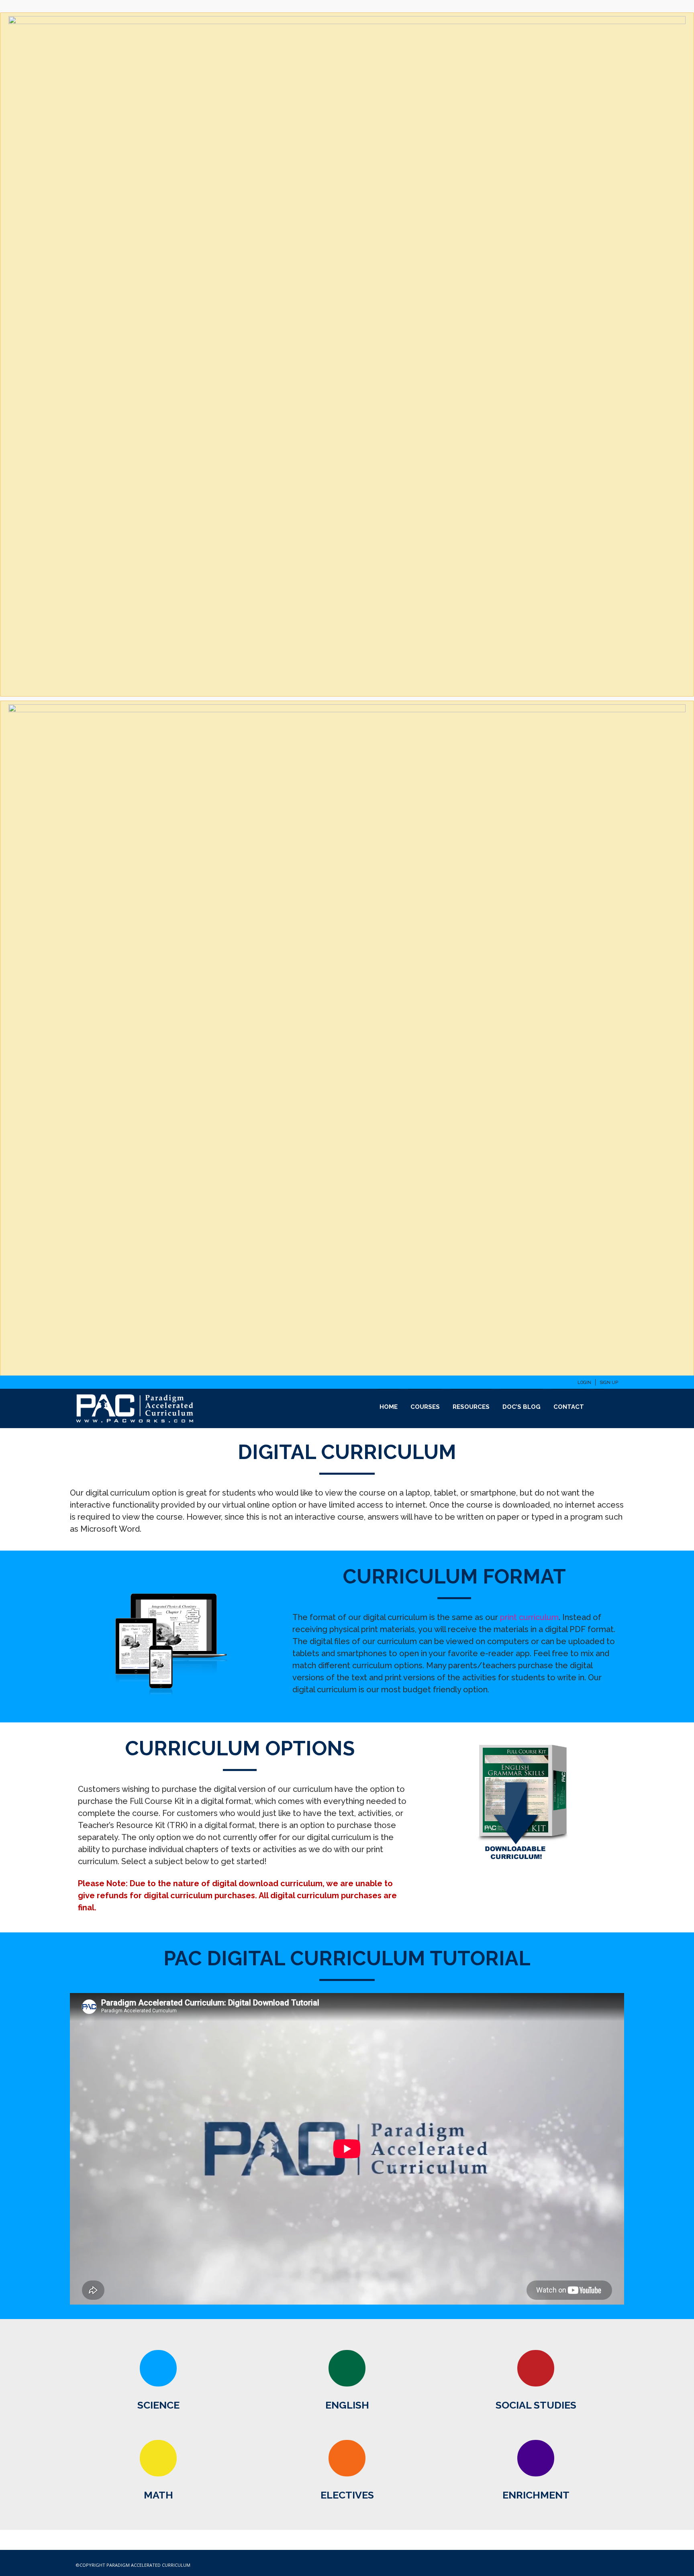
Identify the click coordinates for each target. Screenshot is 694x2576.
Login (584, 1383)
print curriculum (529, 1617)
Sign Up (609, 1383)
